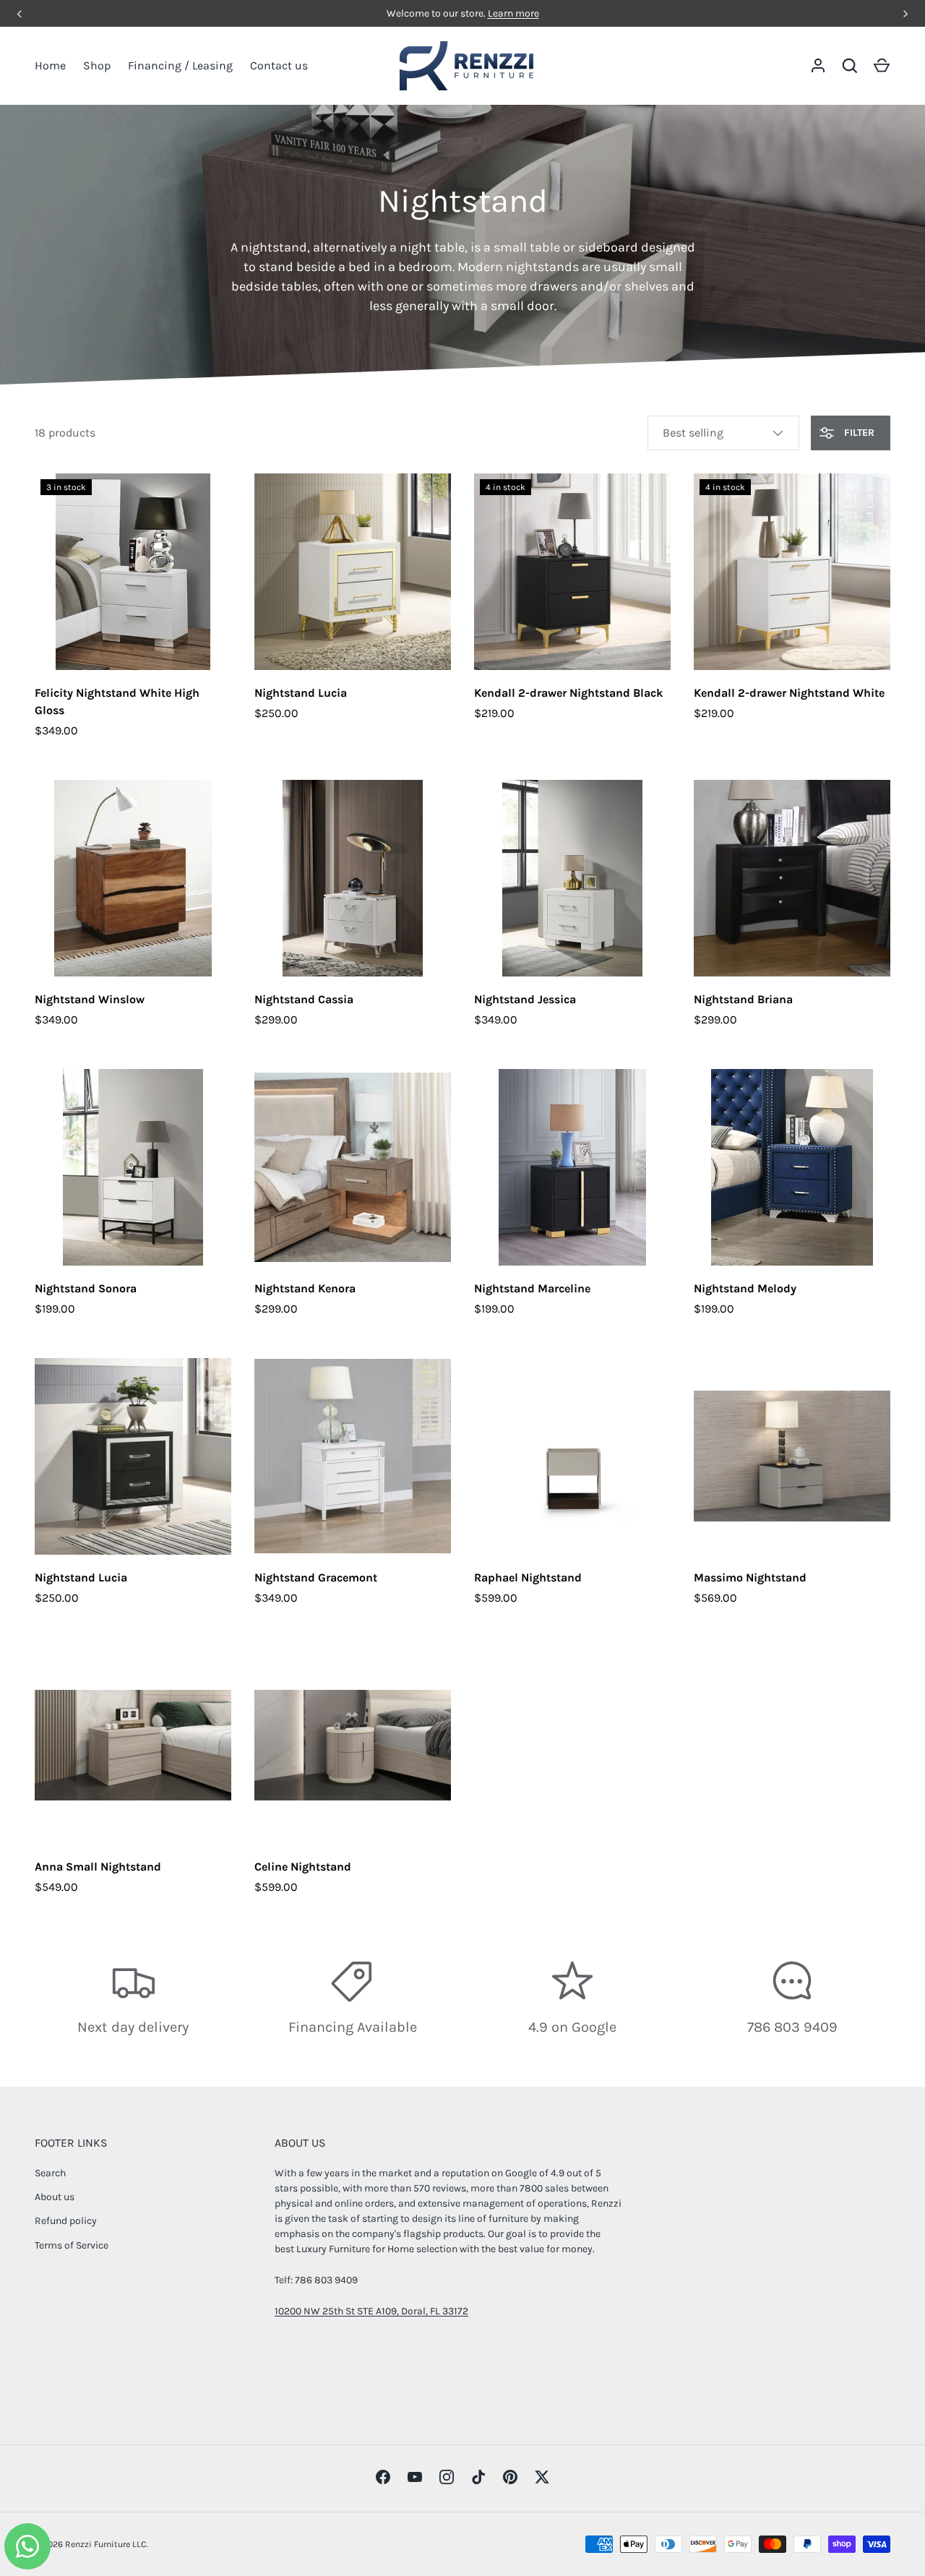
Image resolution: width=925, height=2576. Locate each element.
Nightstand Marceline (532, 1288)
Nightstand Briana (743, 999)
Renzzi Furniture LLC (106, 2544)
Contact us (279, 65)
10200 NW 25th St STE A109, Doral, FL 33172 (371, 2311)
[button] (882, 66)
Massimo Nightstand (750, 1577)
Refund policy (66, 2221)
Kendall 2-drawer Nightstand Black (568, 693)
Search (50, 2173)
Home (50, 65)
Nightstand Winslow (90, 999)
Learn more (513, 13)
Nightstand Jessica (525, 999)
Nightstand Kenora (305, 1288)
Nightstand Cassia (304, 999)
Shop (97, 65)
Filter (858, 433)
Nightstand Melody (745, 1288)
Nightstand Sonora (86, 1288)
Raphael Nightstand (528, 1577)
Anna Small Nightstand (98, 1867)
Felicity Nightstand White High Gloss (117, 701)
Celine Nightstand (303, 1867)
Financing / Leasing (180, 65)
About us (55, 2197)
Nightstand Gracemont (316, 1577)
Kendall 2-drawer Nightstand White (789, 693)
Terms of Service (72, 2245)
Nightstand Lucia (301, 693)
